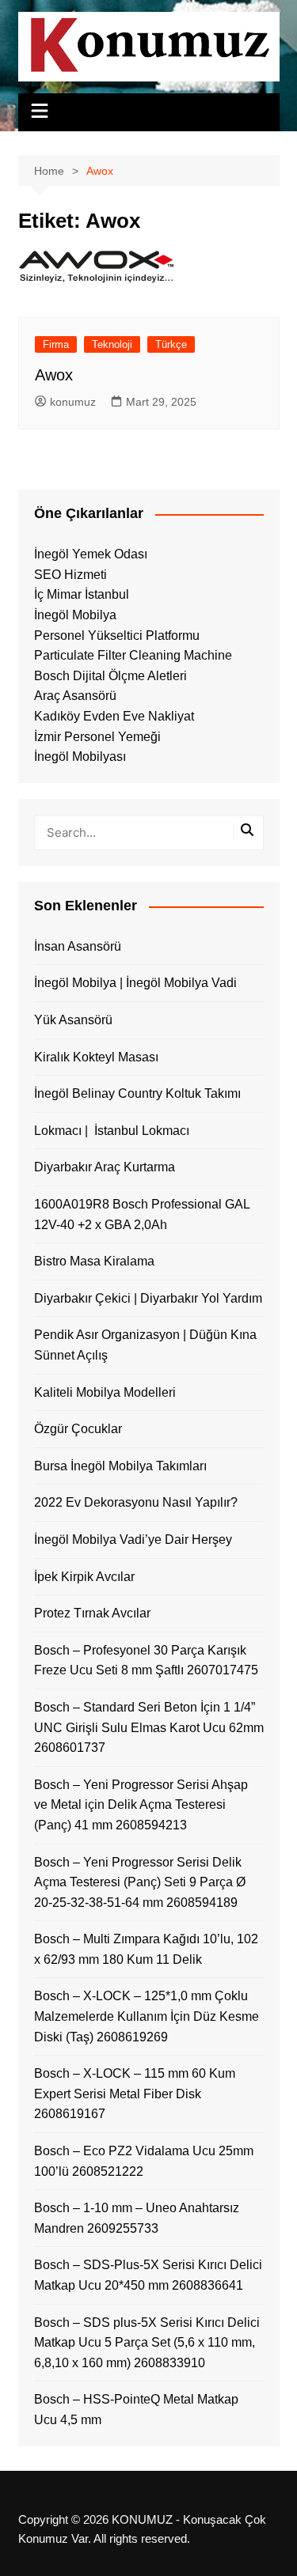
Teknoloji (112, 344)
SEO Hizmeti (70, 575)
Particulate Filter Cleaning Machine (133, 655)
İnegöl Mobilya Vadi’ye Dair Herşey (133, 1540)
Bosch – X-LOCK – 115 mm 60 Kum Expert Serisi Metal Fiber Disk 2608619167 (135, 2094)
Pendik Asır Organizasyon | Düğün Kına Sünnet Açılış (145, 1345)
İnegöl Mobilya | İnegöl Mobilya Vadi (135, 983)
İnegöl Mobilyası (80, 757)
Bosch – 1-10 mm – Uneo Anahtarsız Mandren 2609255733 (137, 2218)
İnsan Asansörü (78, 946)
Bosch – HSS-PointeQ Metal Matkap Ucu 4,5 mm (136, 2410)
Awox (54, 375)
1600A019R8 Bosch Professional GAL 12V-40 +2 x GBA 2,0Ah (142, 1214)
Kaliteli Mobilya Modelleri (105, 1392)
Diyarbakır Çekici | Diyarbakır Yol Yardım (148, 1298)
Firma (56, 344)
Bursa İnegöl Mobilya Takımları (120, 1466)
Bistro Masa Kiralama (94, 1261)
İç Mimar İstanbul (82, 594)
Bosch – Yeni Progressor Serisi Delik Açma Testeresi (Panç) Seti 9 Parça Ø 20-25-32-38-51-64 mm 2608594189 (140, 1882)
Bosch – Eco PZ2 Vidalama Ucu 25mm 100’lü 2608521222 (144, 2161)
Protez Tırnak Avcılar (92, 1613)
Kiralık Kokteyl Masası (96, 1057)
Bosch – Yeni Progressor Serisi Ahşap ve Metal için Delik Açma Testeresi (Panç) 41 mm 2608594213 (141, 1805)
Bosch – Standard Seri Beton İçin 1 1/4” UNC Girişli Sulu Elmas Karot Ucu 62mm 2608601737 (149, 1727)
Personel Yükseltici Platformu (117, 635)
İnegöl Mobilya (75, 615)
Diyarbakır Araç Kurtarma (105, 1167)
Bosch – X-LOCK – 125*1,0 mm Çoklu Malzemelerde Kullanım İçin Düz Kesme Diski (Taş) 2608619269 (147, 2016)
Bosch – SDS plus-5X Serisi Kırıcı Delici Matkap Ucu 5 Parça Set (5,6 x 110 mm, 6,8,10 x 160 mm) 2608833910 (147, 2343)
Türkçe (171, 344)
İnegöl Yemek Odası (91, 554)
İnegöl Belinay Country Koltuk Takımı (137, 1093)
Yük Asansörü (73, 1020)
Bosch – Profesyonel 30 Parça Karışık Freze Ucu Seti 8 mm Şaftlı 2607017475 (146, 1661)
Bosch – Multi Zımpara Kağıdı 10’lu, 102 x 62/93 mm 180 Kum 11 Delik (146, 1949)
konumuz (73, 402)
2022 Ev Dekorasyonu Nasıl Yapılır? (136, 1502)
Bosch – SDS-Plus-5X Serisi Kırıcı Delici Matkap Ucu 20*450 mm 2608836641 (148, 2275)
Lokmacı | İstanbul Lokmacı (112, 1131)
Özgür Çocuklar (78, 1429)
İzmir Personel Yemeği (97, 737)
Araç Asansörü (75, 696)
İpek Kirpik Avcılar (84, 1577)
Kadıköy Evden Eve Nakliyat (114, 716)
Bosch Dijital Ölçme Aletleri (110, 676)
